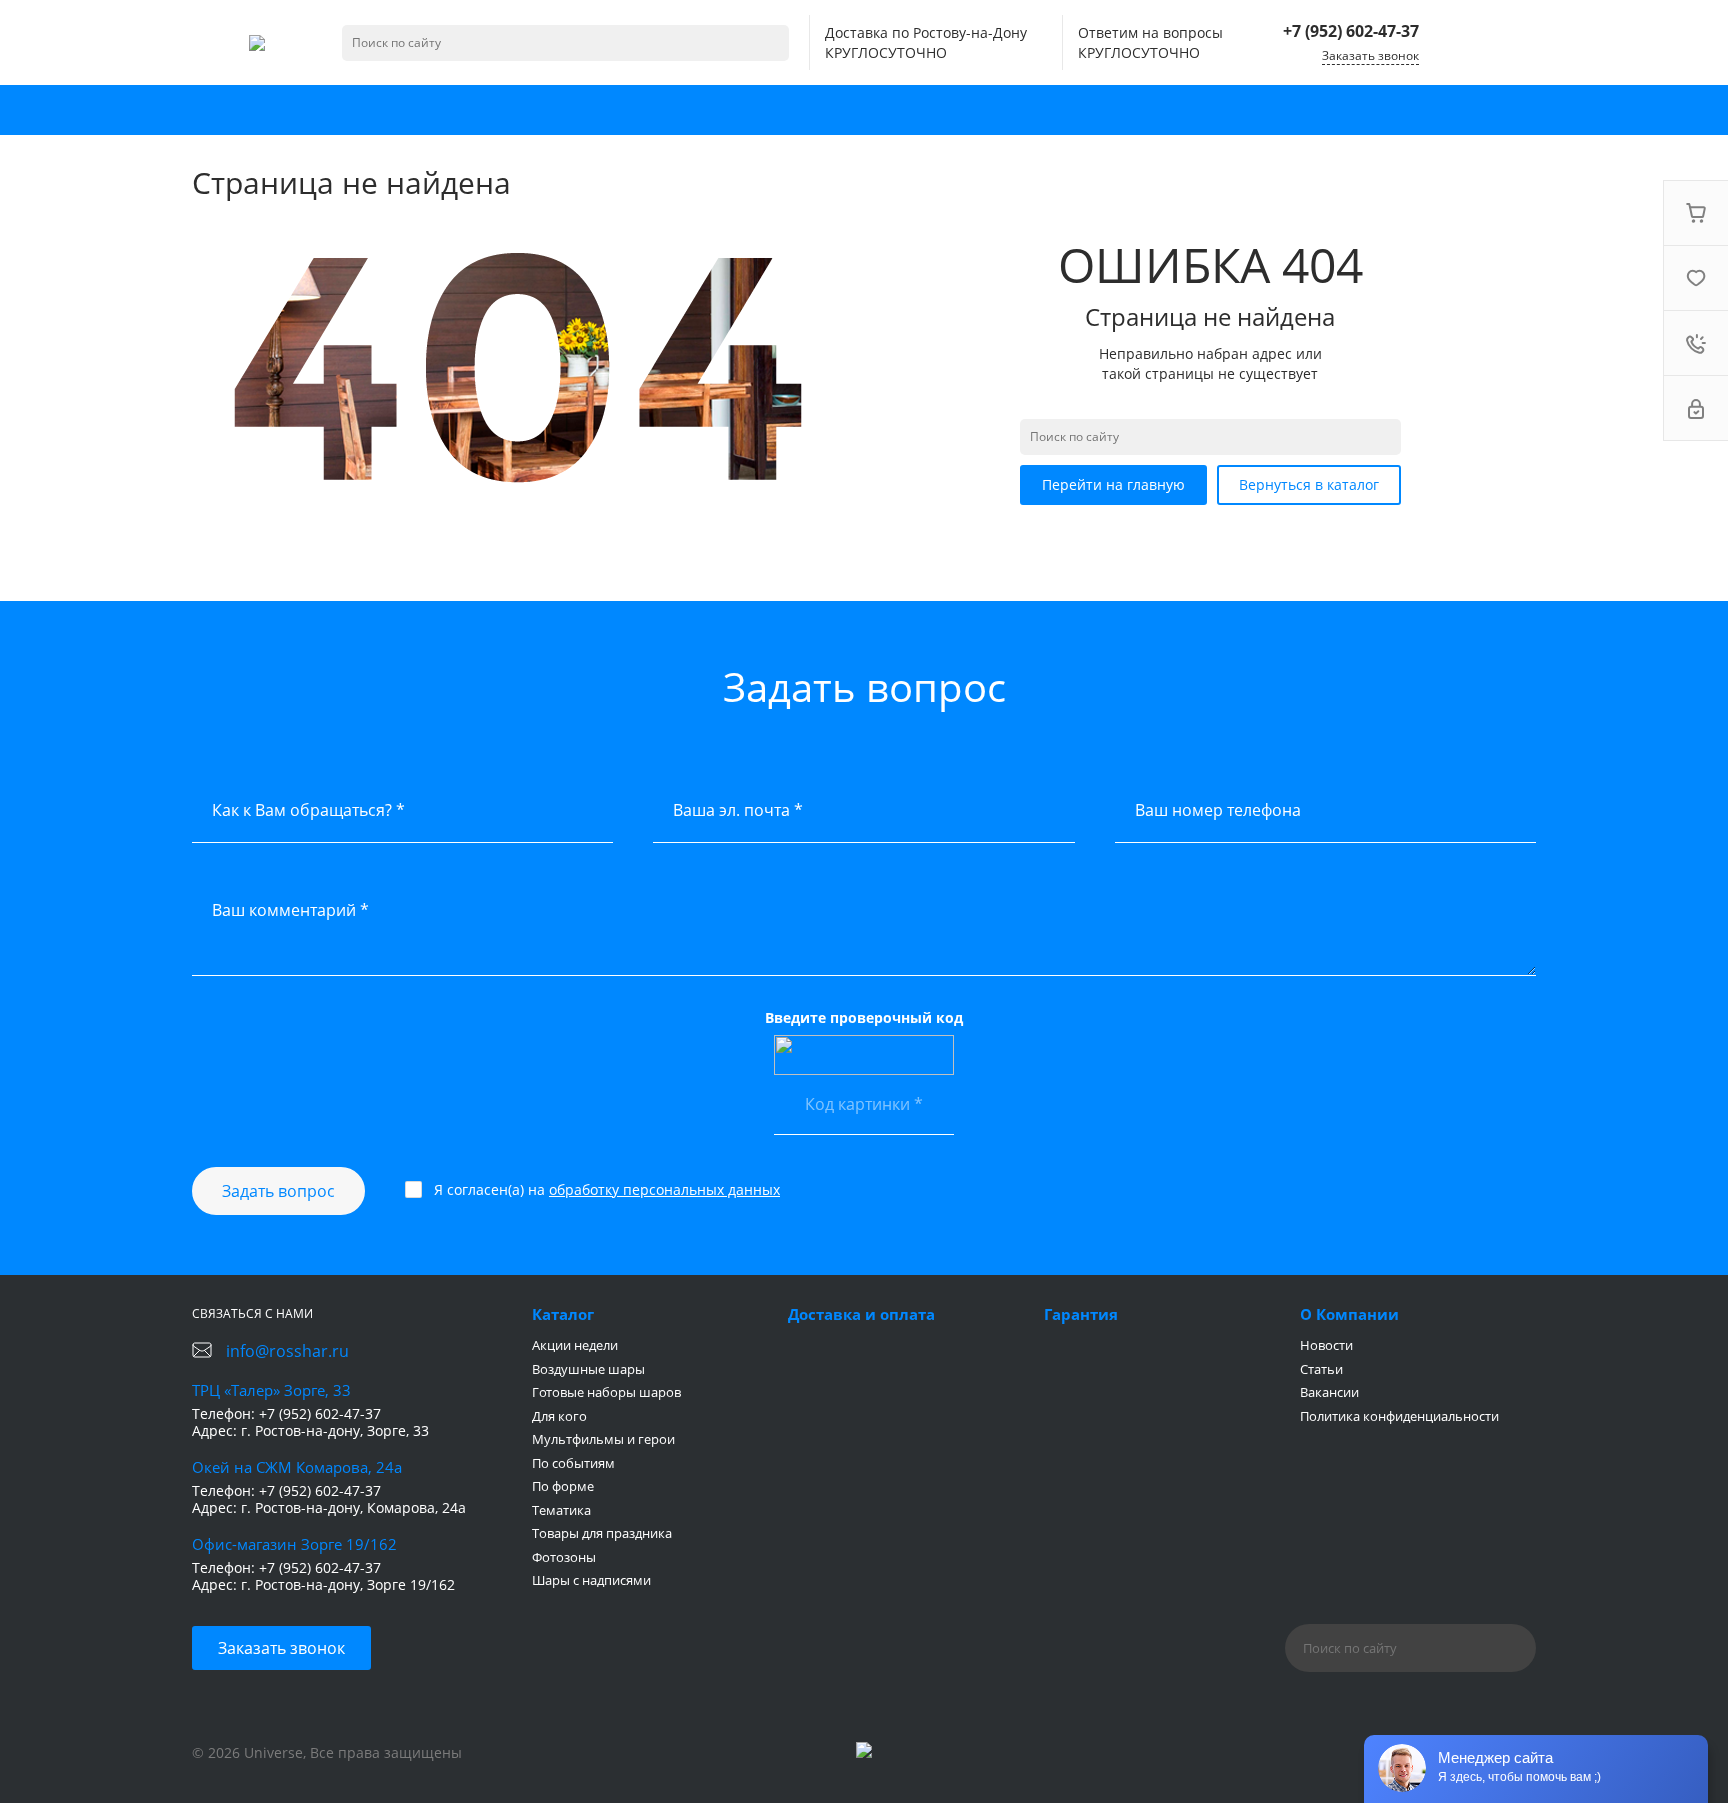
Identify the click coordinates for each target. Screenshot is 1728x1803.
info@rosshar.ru (287, 1351)
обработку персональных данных (664, 1189)
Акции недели (575, 1345)
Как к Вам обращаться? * (308, 810)
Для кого (559, 1416)
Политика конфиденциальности (1399, 1416)
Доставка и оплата (861, 1314)
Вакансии (1329, 1392)
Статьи (1321, 1369)
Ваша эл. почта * (738, 810)
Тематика (561, 1510)
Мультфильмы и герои (603, 1439)
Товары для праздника (602, 1533)
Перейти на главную (1113, 484)
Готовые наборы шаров (606, 1392)
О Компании (1349, 1314)
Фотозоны (564, 1557)
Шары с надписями (591, 1580)
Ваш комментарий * (290, 910)
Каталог (563, 1314)
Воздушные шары (588, 1369)
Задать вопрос (278, 1191)
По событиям (573, 1463)
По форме (563, 1486)
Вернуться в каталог (1309, 484)
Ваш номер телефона (1218, 810)
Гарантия (1081, 1314)
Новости (1326, 1345)
